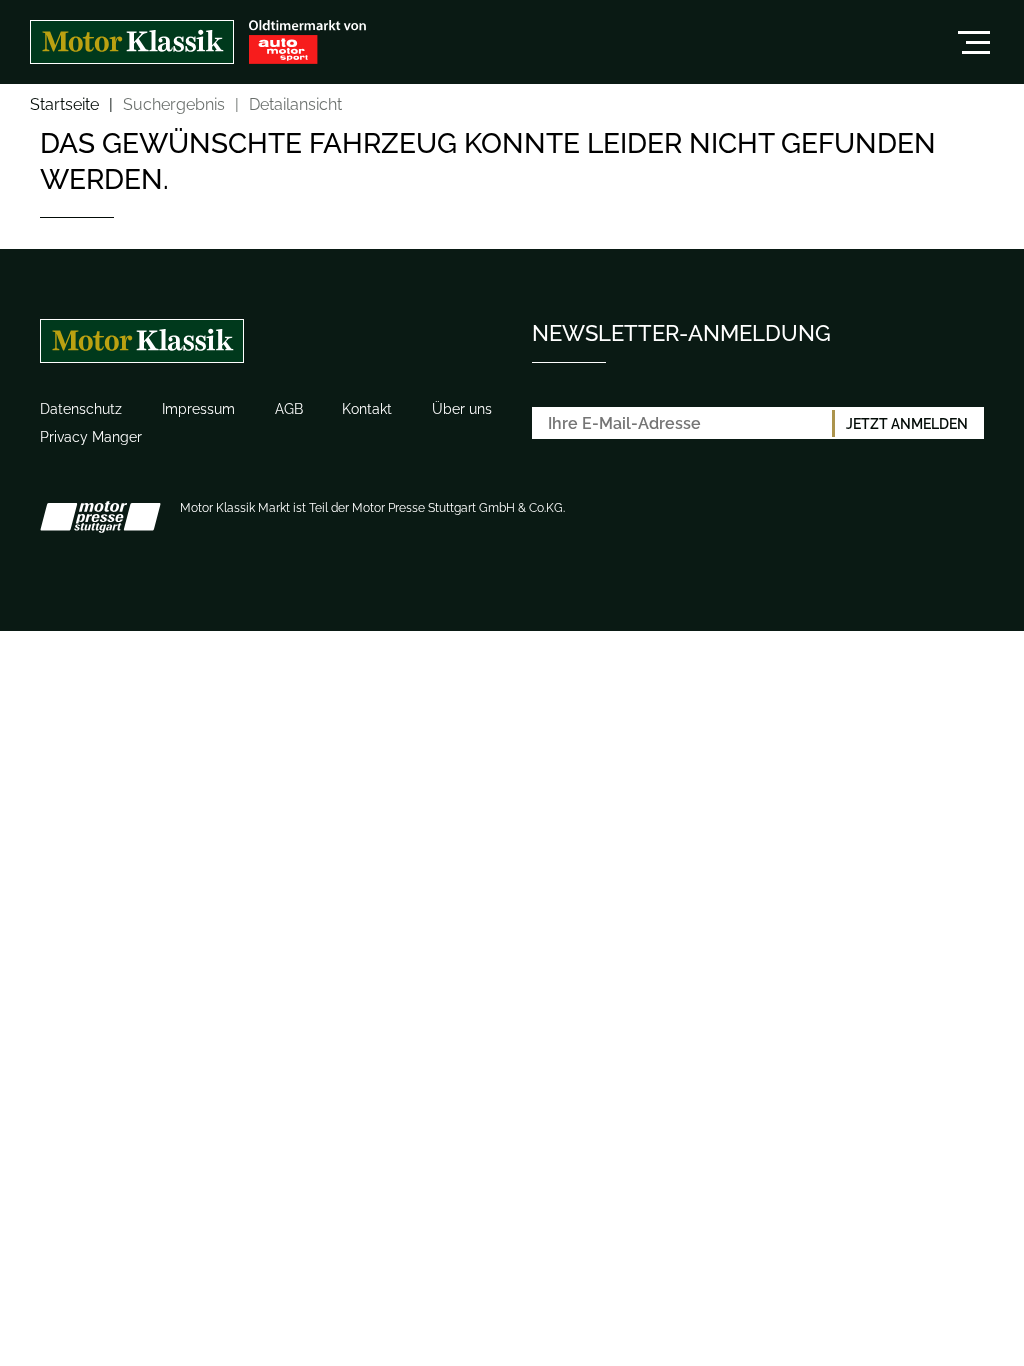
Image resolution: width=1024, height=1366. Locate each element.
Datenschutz (81, 409)
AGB (289, 409)
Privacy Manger (91, 437)
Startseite (64, 105)
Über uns (462, 409)
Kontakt (367, 409)
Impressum (198, 409)
